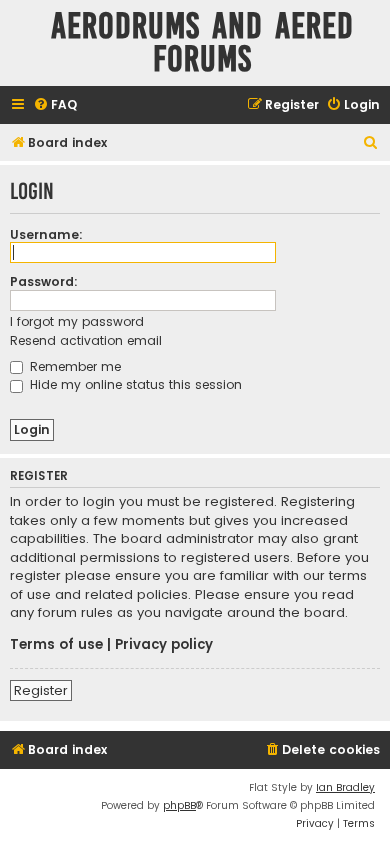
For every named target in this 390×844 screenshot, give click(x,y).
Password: (44, 281)
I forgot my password (77, 321)
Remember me (73, 366)
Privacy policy (164, 645)
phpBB (179, 805)
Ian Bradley (345, 787)
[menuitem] (55, 105)
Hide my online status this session (134, 384)
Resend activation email (86, 340)
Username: (46, 234)
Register (41, 690)
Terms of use (56, 645)
